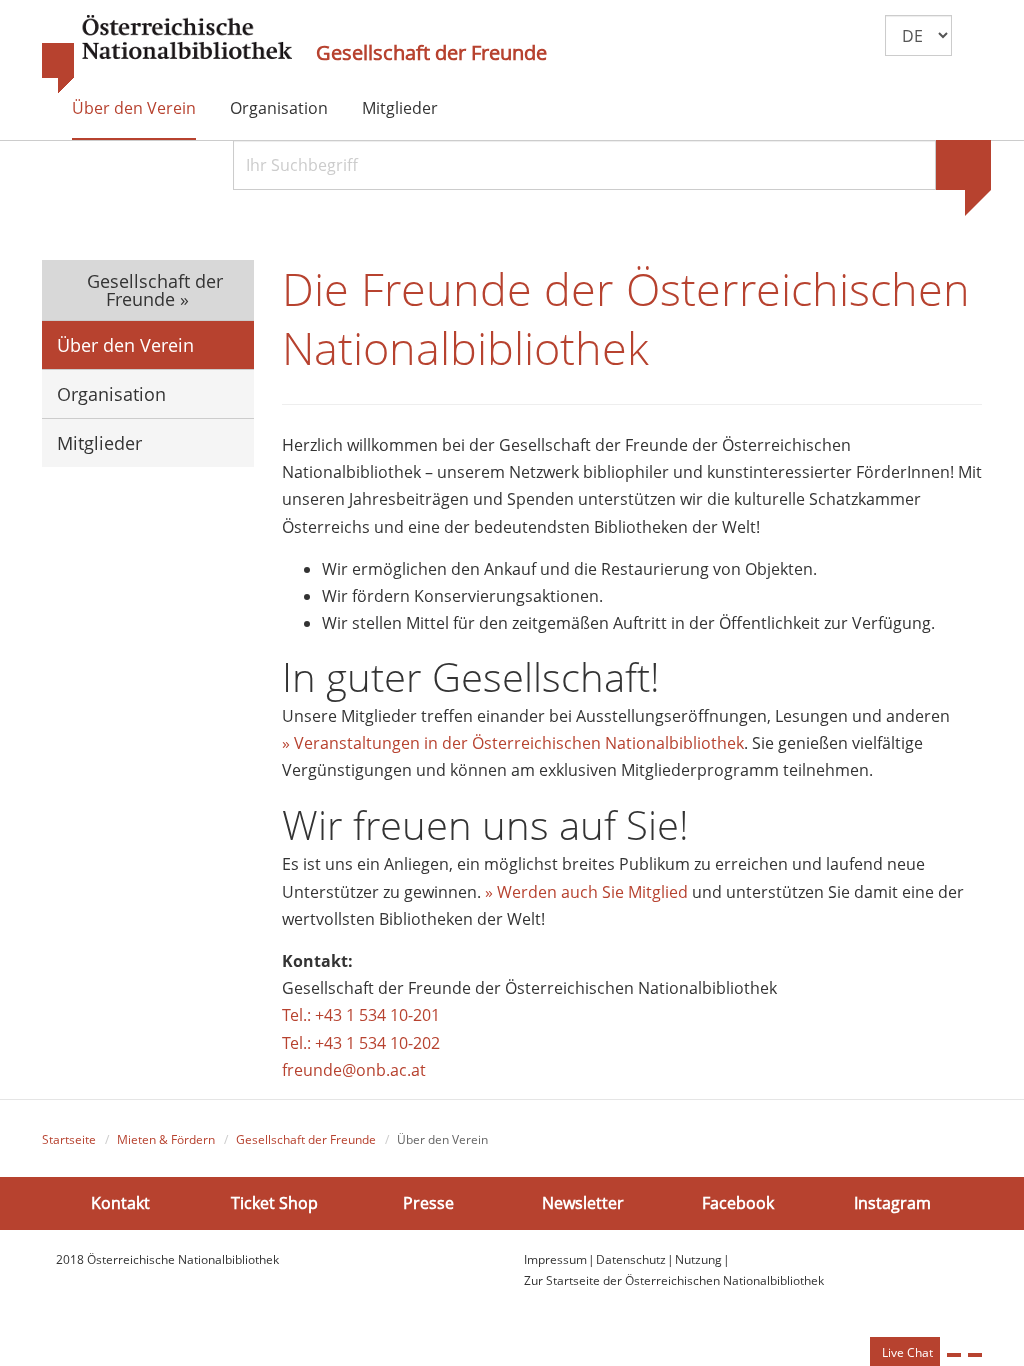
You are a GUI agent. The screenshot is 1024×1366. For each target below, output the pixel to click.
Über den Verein (134, 108)
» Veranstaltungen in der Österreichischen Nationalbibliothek (513, 743)
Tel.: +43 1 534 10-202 (361, 1043)
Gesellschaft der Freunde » (152, 290)
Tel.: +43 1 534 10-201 (361, 1015)
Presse (428, 1203)
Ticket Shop (274, 1203)
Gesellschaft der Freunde (431, 53)
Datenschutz (631, 1259)
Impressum (555, 1259)
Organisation (279, 108)
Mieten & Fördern (166, 1139)
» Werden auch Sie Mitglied (586, 892)
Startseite (69, 1139)
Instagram (892, 1203)
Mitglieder (400, 108)
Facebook (738, 1203)
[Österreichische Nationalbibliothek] (167, 55)
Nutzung (698, 1259)
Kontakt (120, 1203)
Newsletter (583, 1203)
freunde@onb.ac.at (354, 1070)
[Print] (954, 1355)
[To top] (975, 1355)
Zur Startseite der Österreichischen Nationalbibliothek (674, 1280)
